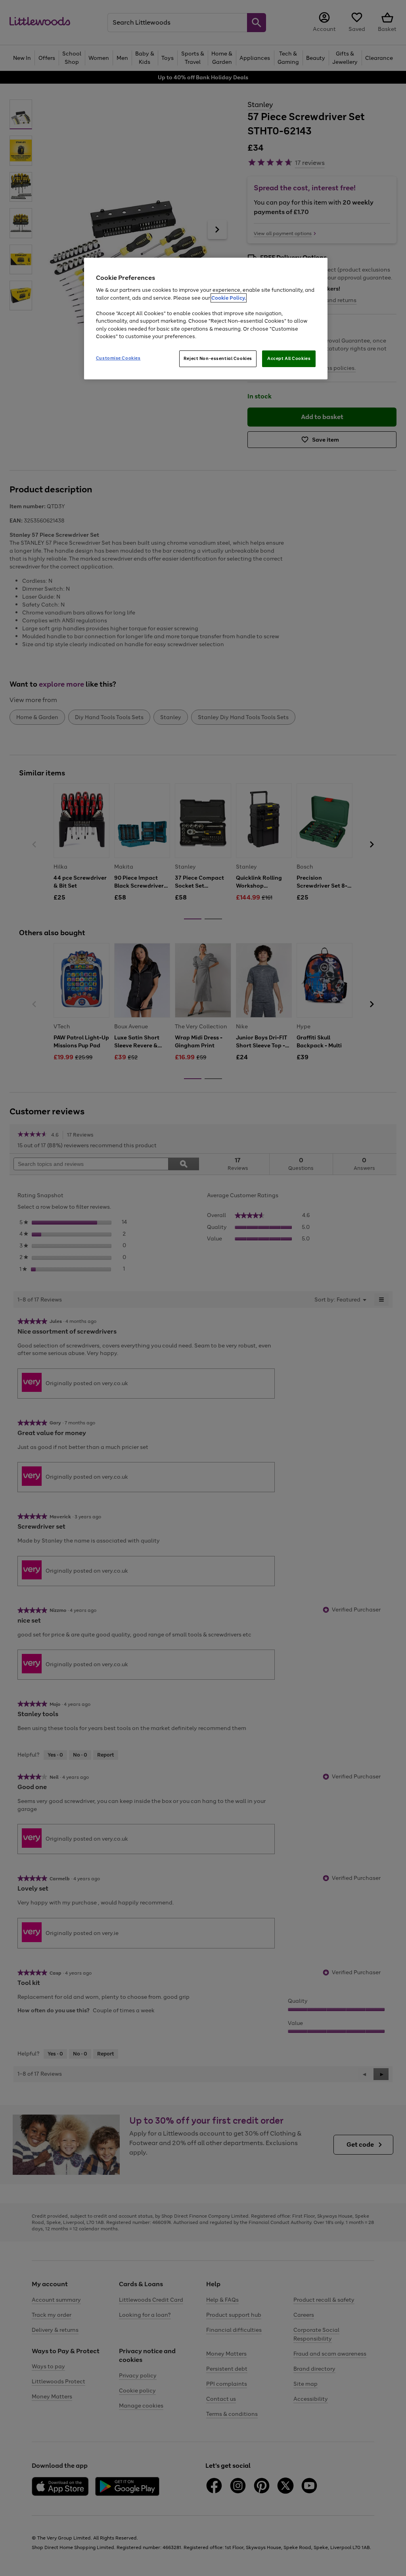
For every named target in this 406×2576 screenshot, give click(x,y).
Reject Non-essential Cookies (218, 358)
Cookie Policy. (229, 298)
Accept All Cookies (289, 358)
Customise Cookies (118, 358)
